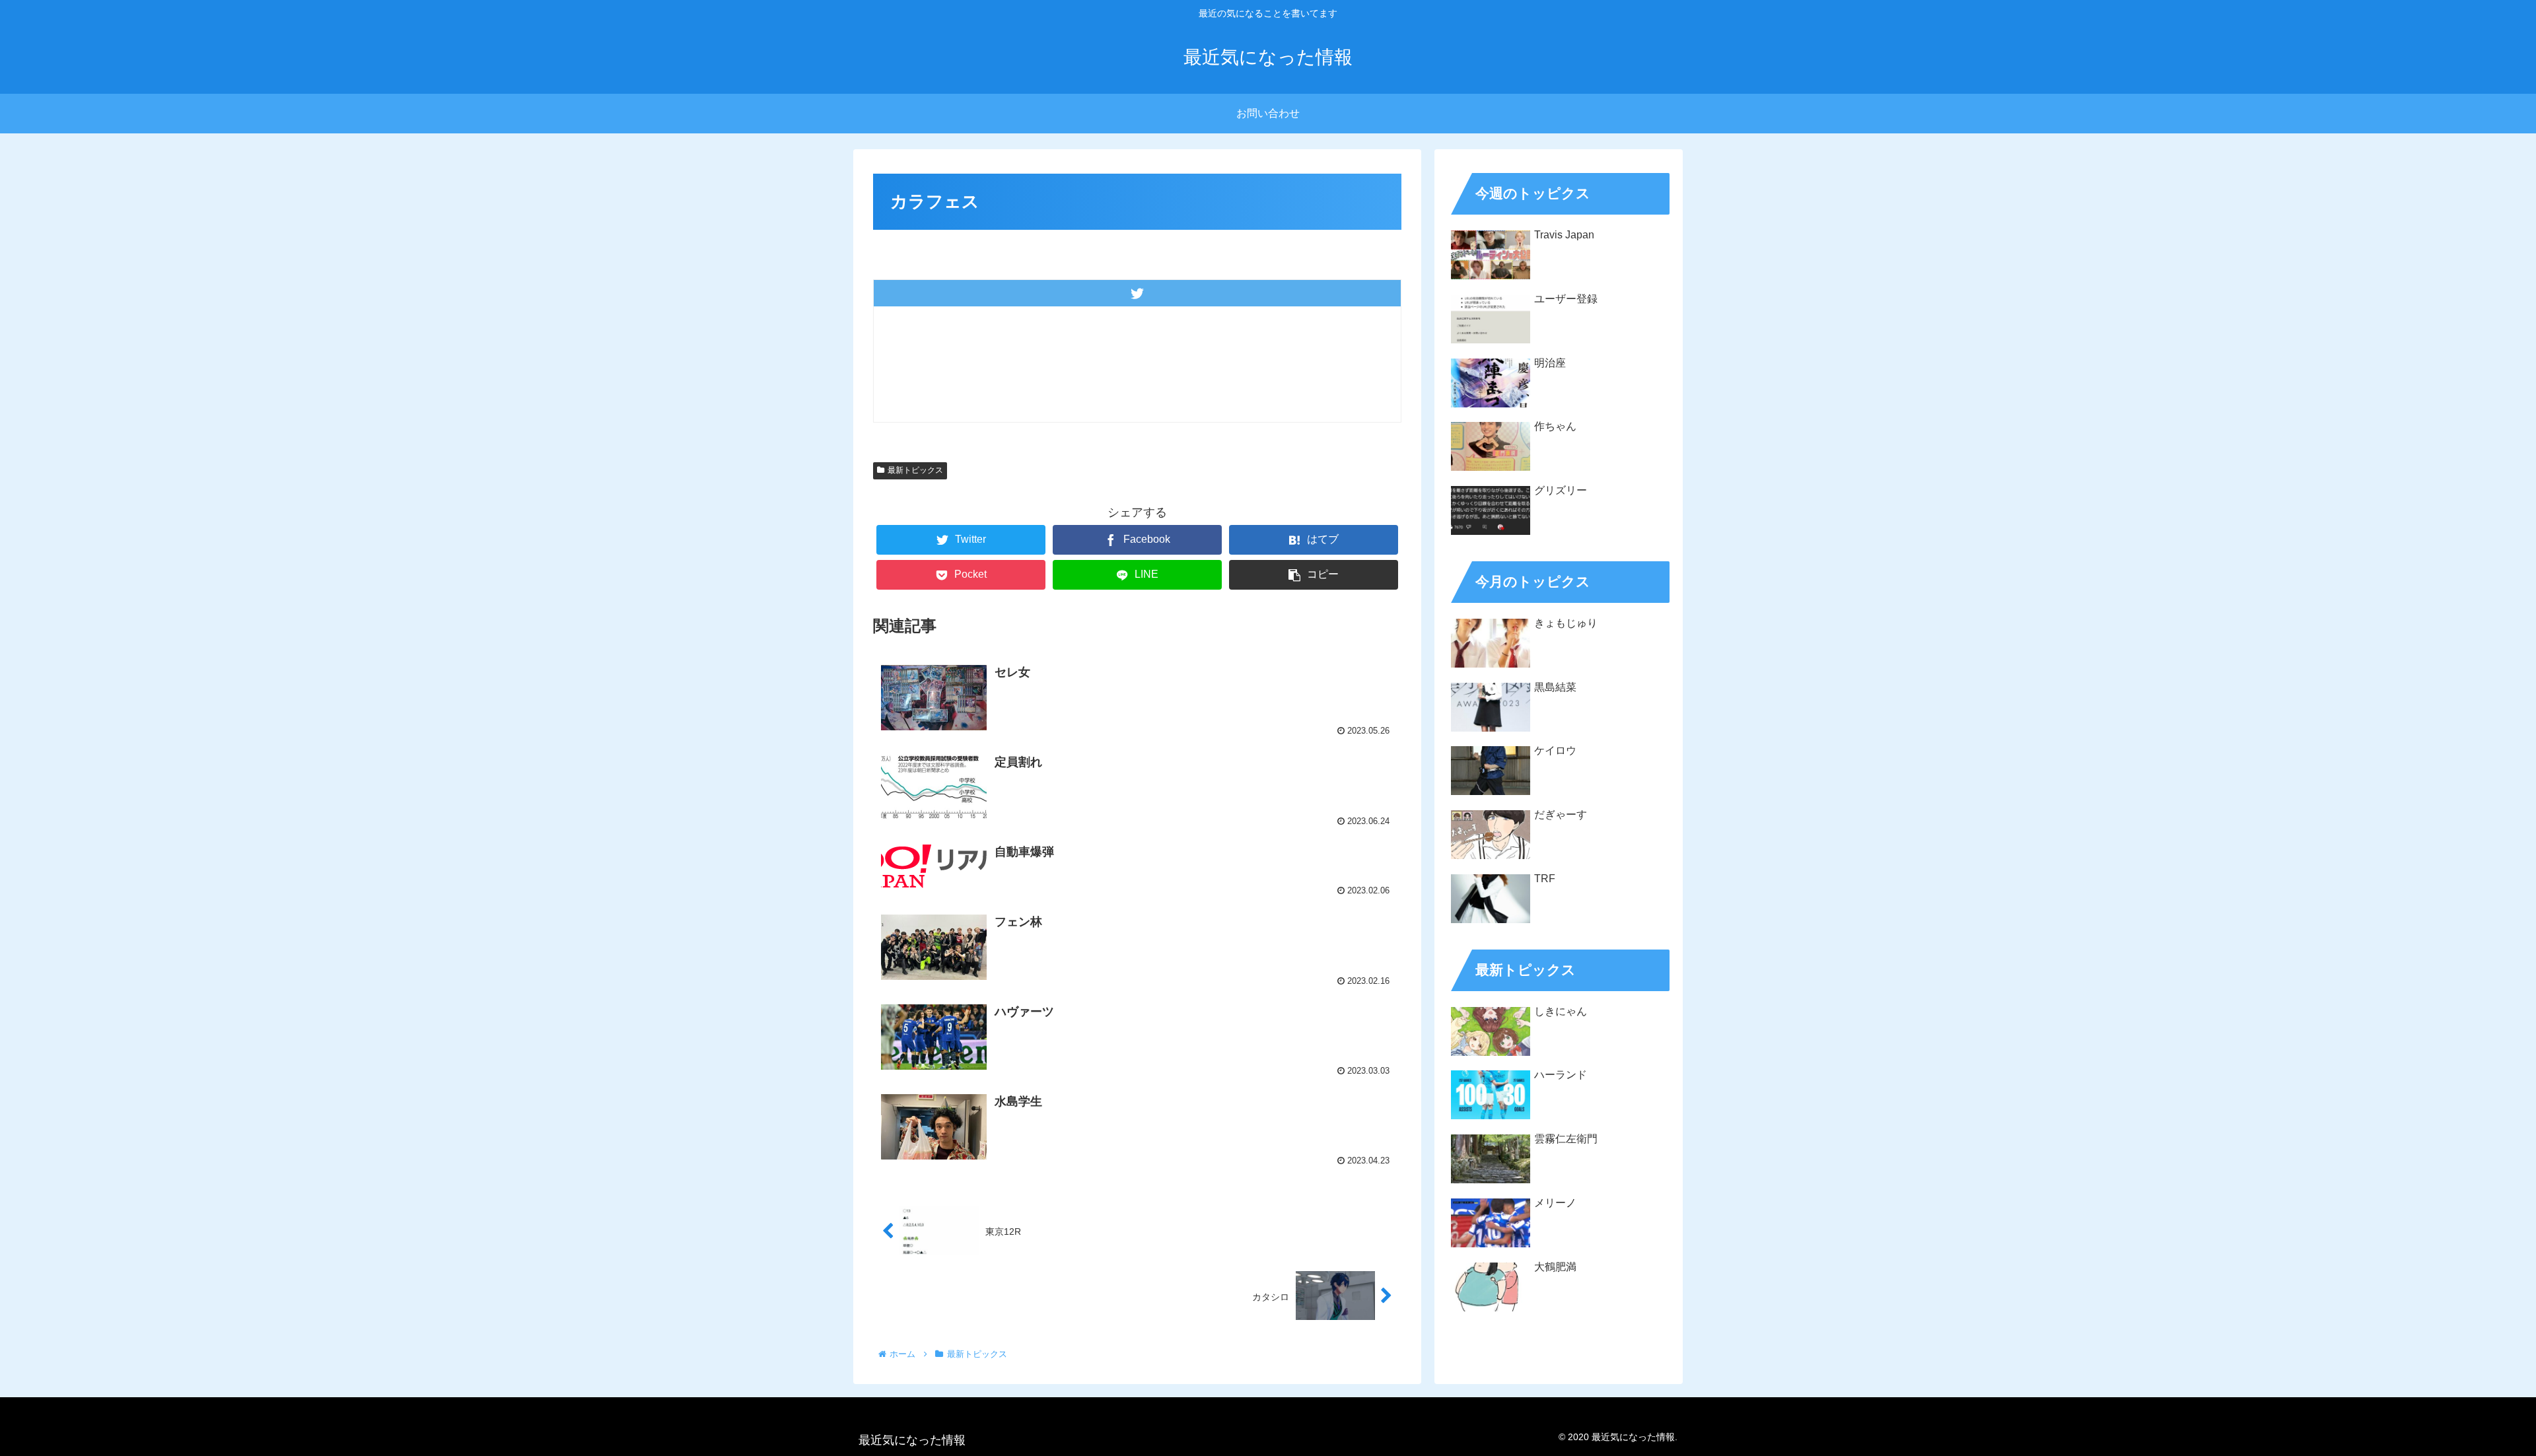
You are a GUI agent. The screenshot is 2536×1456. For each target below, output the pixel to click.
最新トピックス (915, 470)
